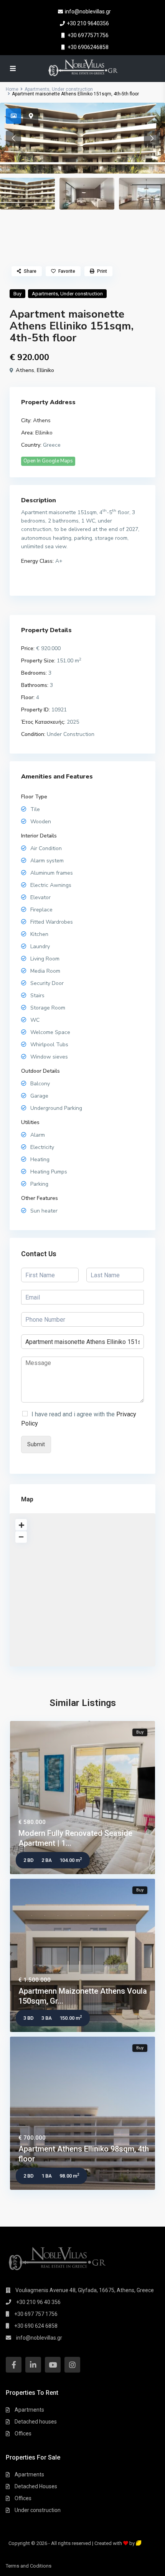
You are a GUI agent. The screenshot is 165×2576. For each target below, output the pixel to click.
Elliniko (45, 370)
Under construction (72, 89)
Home (12, 89)
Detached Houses (36, 2486)
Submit (36, 1444)
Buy (17, 294)
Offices (23, 2433)
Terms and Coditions (29, 2566)
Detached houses (36, 2422)
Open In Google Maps (48, 461)
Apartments (37, 89)
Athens (25, 370)
